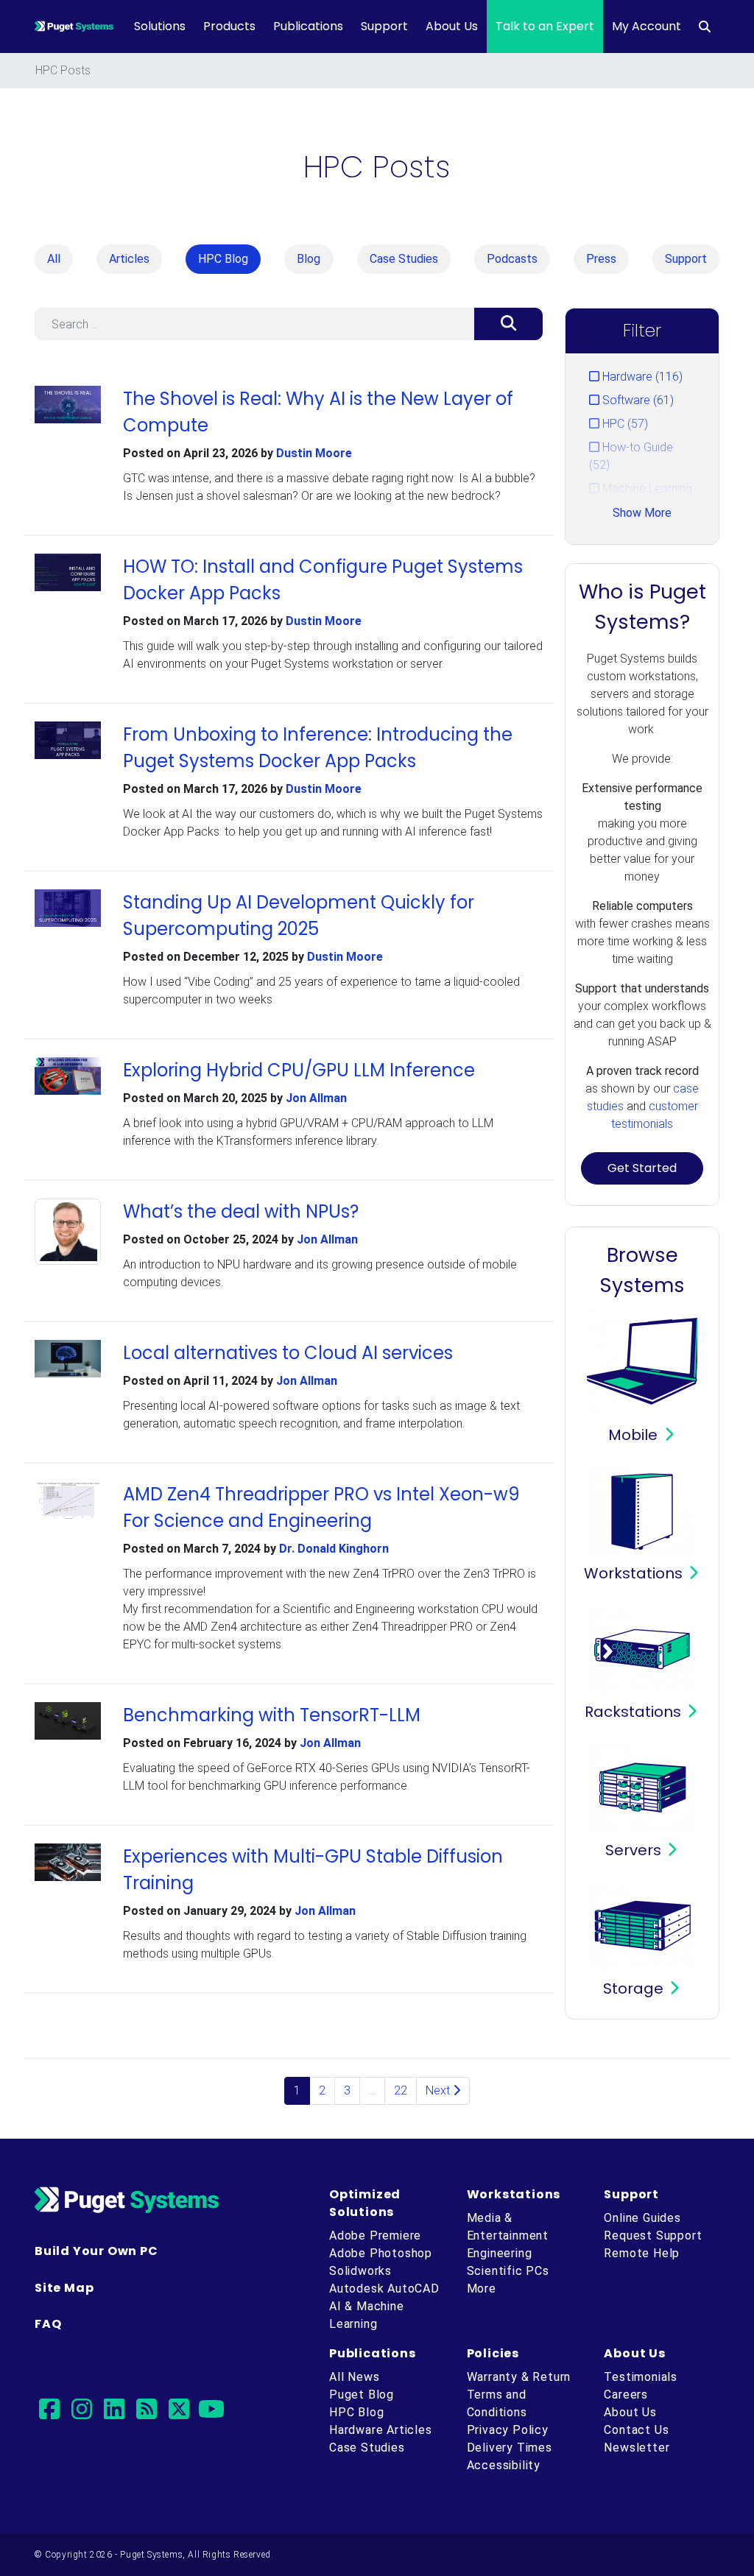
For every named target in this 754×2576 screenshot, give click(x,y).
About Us (452, 26)
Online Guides (642, 2218)
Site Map (64, 2288)
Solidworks (360, 2271)
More (482, 2289)
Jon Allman (316, 1098)
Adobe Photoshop (381, 2253)
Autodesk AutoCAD (384, 2289)
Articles (129, 259)
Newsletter (637, 2448)
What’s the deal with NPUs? (241, 1211)
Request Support (653, 2236)
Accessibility (504, 2465)
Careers (626, 2395)
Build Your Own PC (96, 2251)
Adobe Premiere (375, 2236)
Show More (642, 513)
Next (439, 2090)
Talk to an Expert (545, 26)
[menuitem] (705, 27)
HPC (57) (624, 424)
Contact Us (636, 2430)
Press (601, 259)
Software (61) (637, 400)
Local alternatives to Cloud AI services (288, 1353)
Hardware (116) (641, 377)
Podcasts (512, 259)
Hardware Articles (381, 2430)
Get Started (642, 1168)
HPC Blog (223, 259)
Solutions (160, 26)
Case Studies (404, 259)
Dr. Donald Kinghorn (334, 1549)
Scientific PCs (508, 2271)
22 (401, 2090)
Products (229, 26)
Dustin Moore (314, 453)
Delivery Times (510, 2448)
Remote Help (642, 2253)
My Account (646, 26)
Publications (308, 26)
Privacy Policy (508, 2430)
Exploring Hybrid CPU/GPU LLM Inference (299, 1070)
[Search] (508, 324)
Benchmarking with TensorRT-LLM (272, 1715)
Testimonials (641, 2377)
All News (354, 2377)
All (54, 259)
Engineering (500, 2253)
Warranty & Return (519, 2377)
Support (384, 26)
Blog (309, 259)
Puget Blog (362, 2395)
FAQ (48, 2324)
